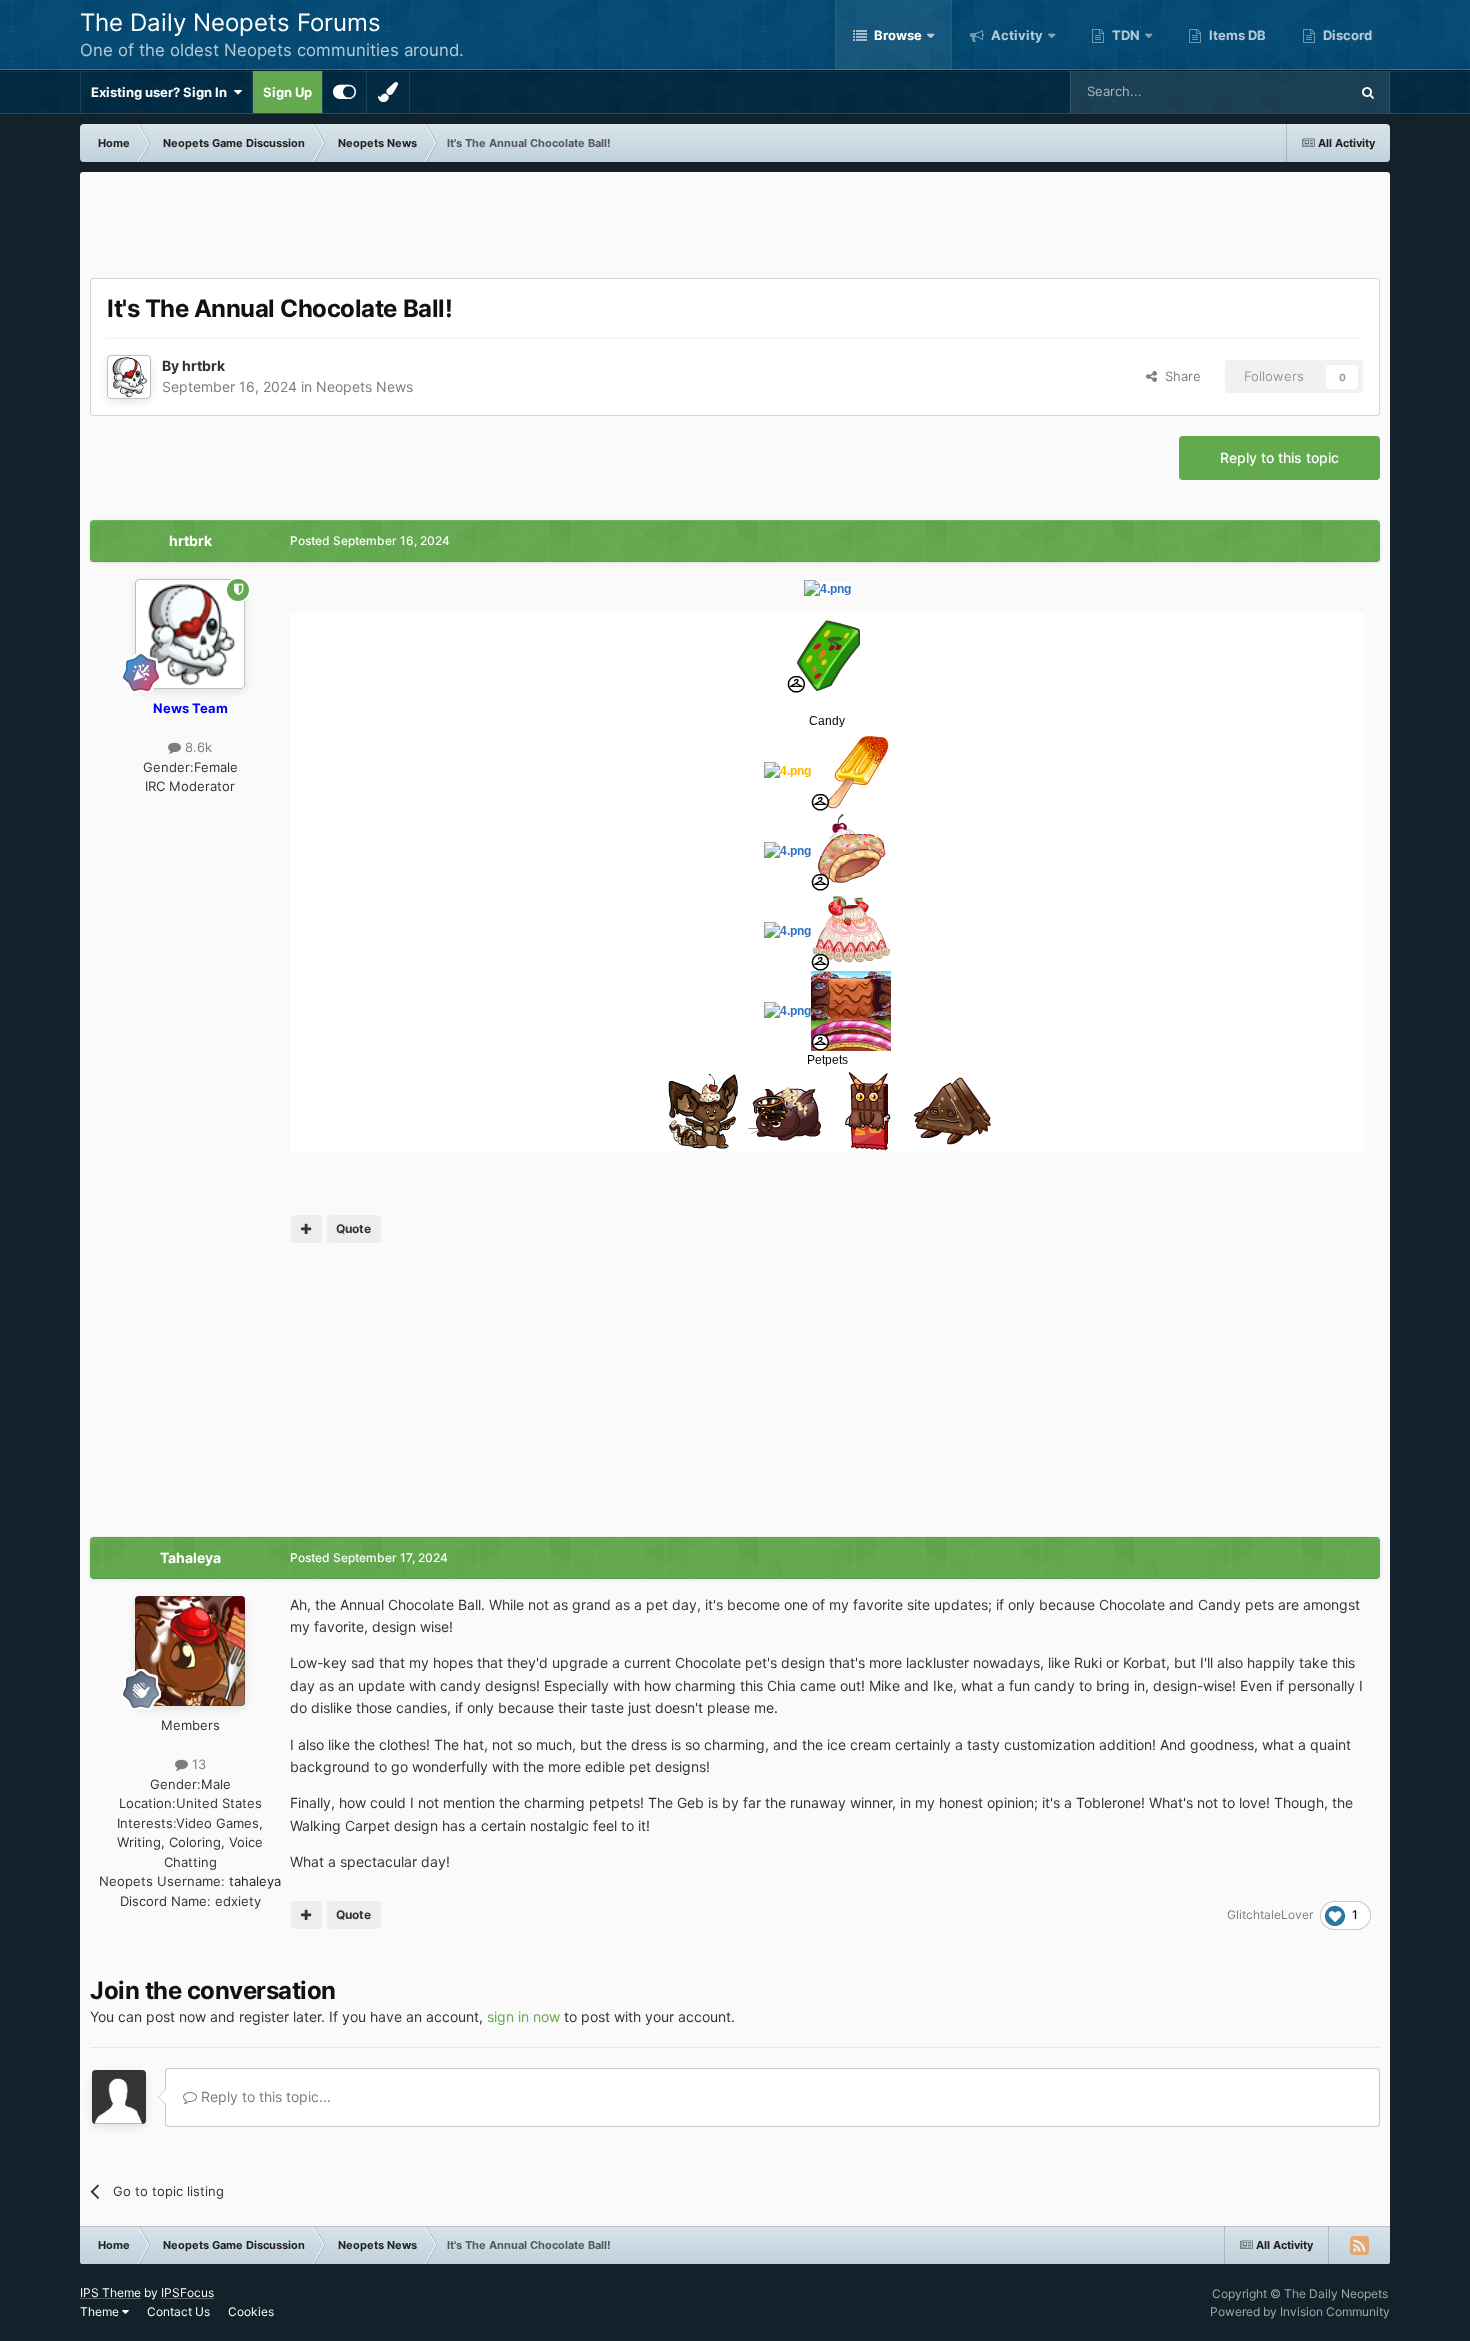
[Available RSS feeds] (1359, 2245)
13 (197, 1764)
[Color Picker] (388, 92)
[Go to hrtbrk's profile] (129, 377)
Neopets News (364, 386)
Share (1179, 376)
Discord (1346, 35)
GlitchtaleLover (1270, 1914)
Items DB (1236, 35)
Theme (101, 2311)
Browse (896, 35)
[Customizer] (344, 92)
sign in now (523, 2016)
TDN (1124, 35)
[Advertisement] (735, 227)
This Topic (1291, 91)
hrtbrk (203, 365)
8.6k (196, 747)
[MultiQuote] (306, 1229)
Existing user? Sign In (162, 92)
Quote (353, 1228)
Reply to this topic (1279, 457)
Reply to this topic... (264, 2096)
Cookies (251, 2311)
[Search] (1368, 92)
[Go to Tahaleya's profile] (190, 1651)
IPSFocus (187, 2292)
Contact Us (178, 2311)
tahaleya (255, 1881)
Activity (1015, 35)
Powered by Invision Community (1300, 2311)
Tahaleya (190, 1557)
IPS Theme (110, 2292)
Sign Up (287, 92)
